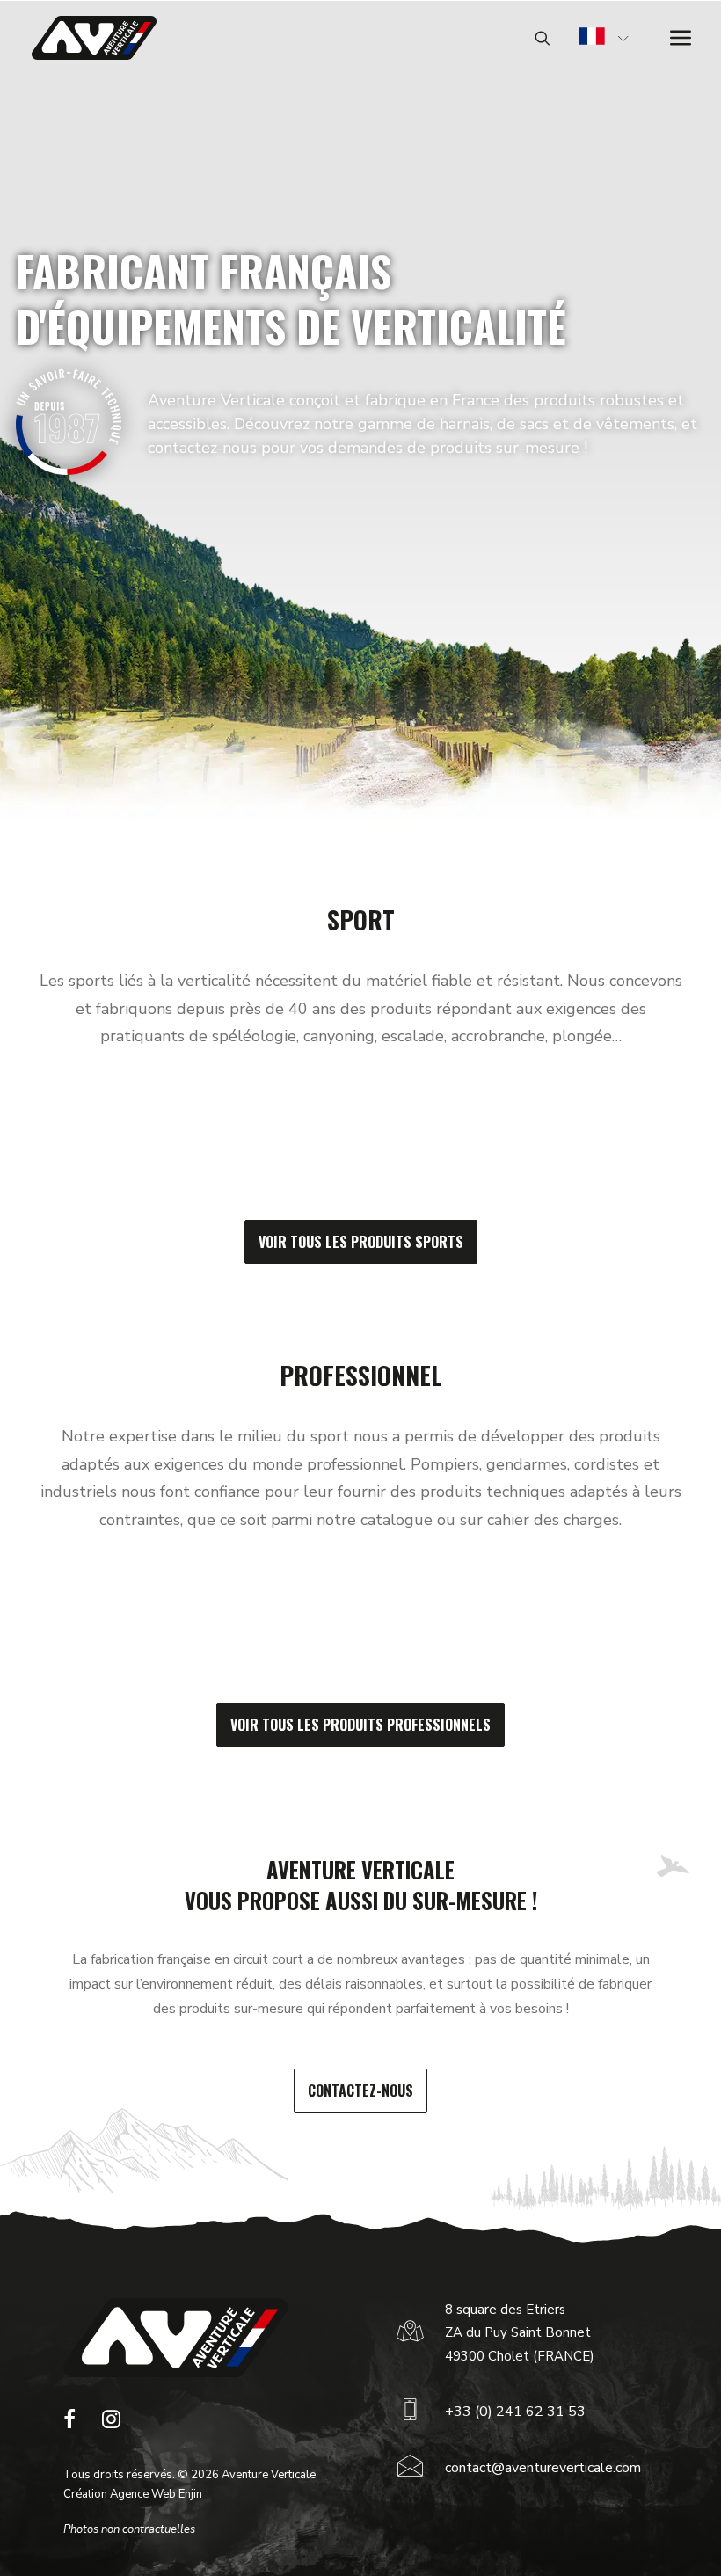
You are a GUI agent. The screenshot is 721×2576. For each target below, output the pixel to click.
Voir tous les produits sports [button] (361, 1242)
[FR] (592, 39)
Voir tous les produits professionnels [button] (360, 1725)
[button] (69, 2424)
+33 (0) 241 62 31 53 (515, 2412)
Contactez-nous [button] (360, 2091)
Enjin (190, 2494)
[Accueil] (175, 2338)
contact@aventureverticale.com (543, 2468)
